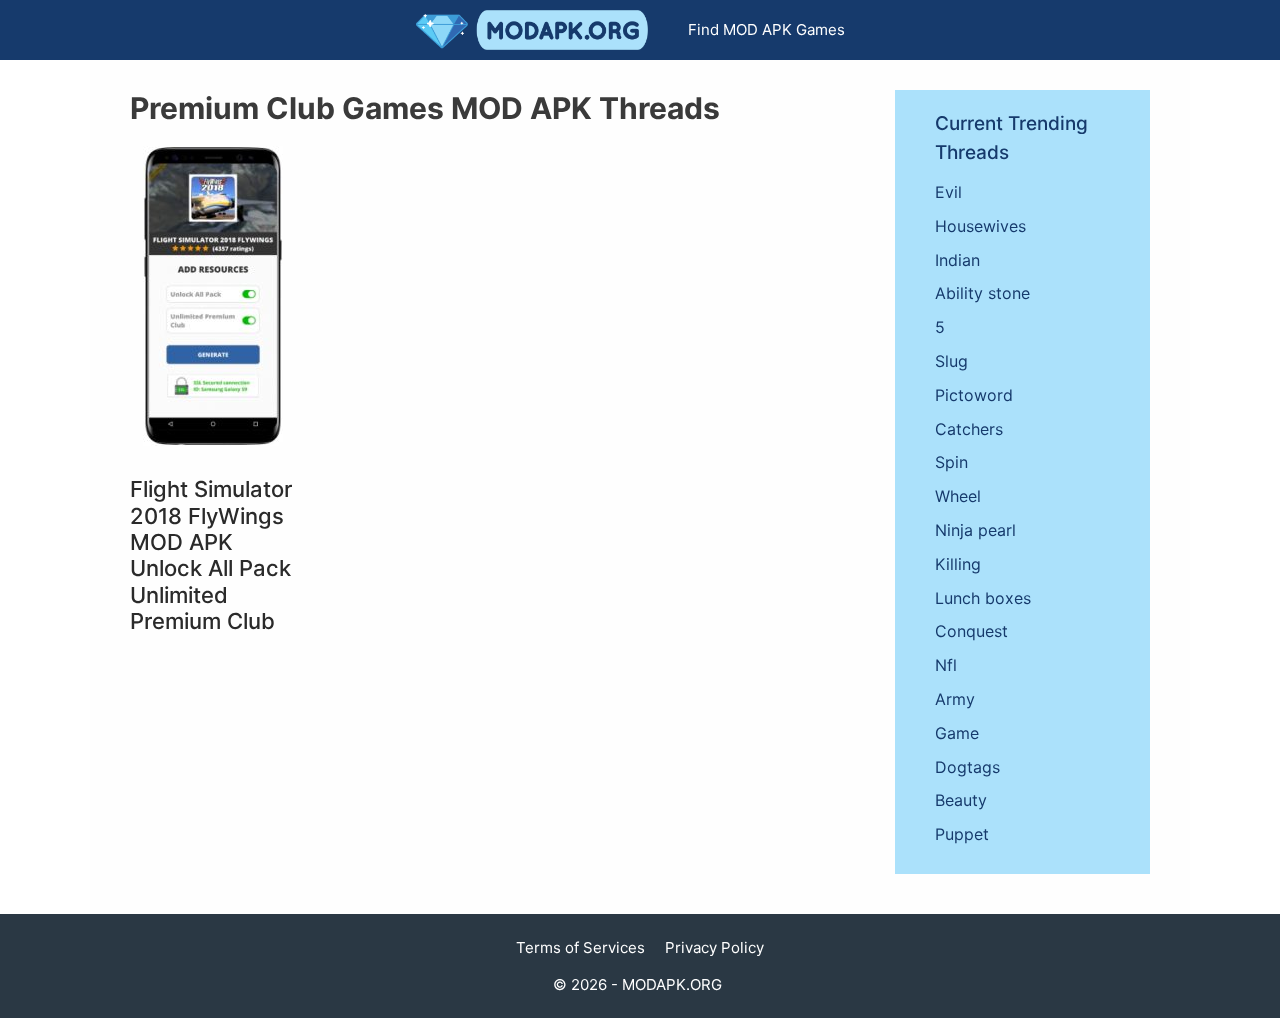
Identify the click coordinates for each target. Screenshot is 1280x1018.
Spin (951, 462)
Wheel (958, 496)
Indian (957, 260)
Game (957, 733)
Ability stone (982, 293)
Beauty (961, 800)
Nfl (946, 665)
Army (955, 699)
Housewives (980, 226)
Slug (951, 361)
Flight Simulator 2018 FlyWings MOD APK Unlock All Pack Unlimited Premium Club (211, 555)
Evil (948, 192)
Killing (958, 564)
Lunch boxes (983, 598)
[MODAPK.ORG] (537, 30)
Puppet (962, 834)
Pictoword (974, 395)
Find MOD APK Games (766, 29)
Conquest (971, 631)
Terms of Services (580, 947)
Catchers (969, 429)
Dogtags (967, 767)
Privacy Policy (714, 947)
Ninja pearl (975, 530)
